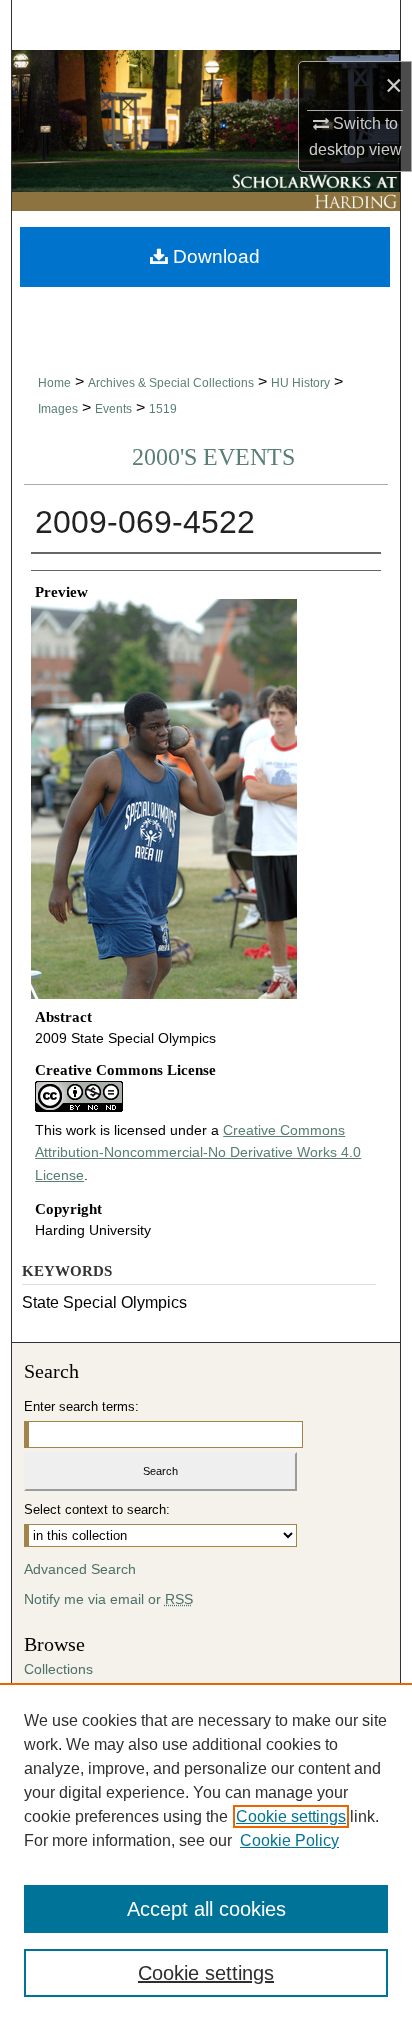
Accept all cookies (206, 1909)
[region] (206, 1852)
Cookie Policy (289, 1840)
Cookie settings (291, 1816)
